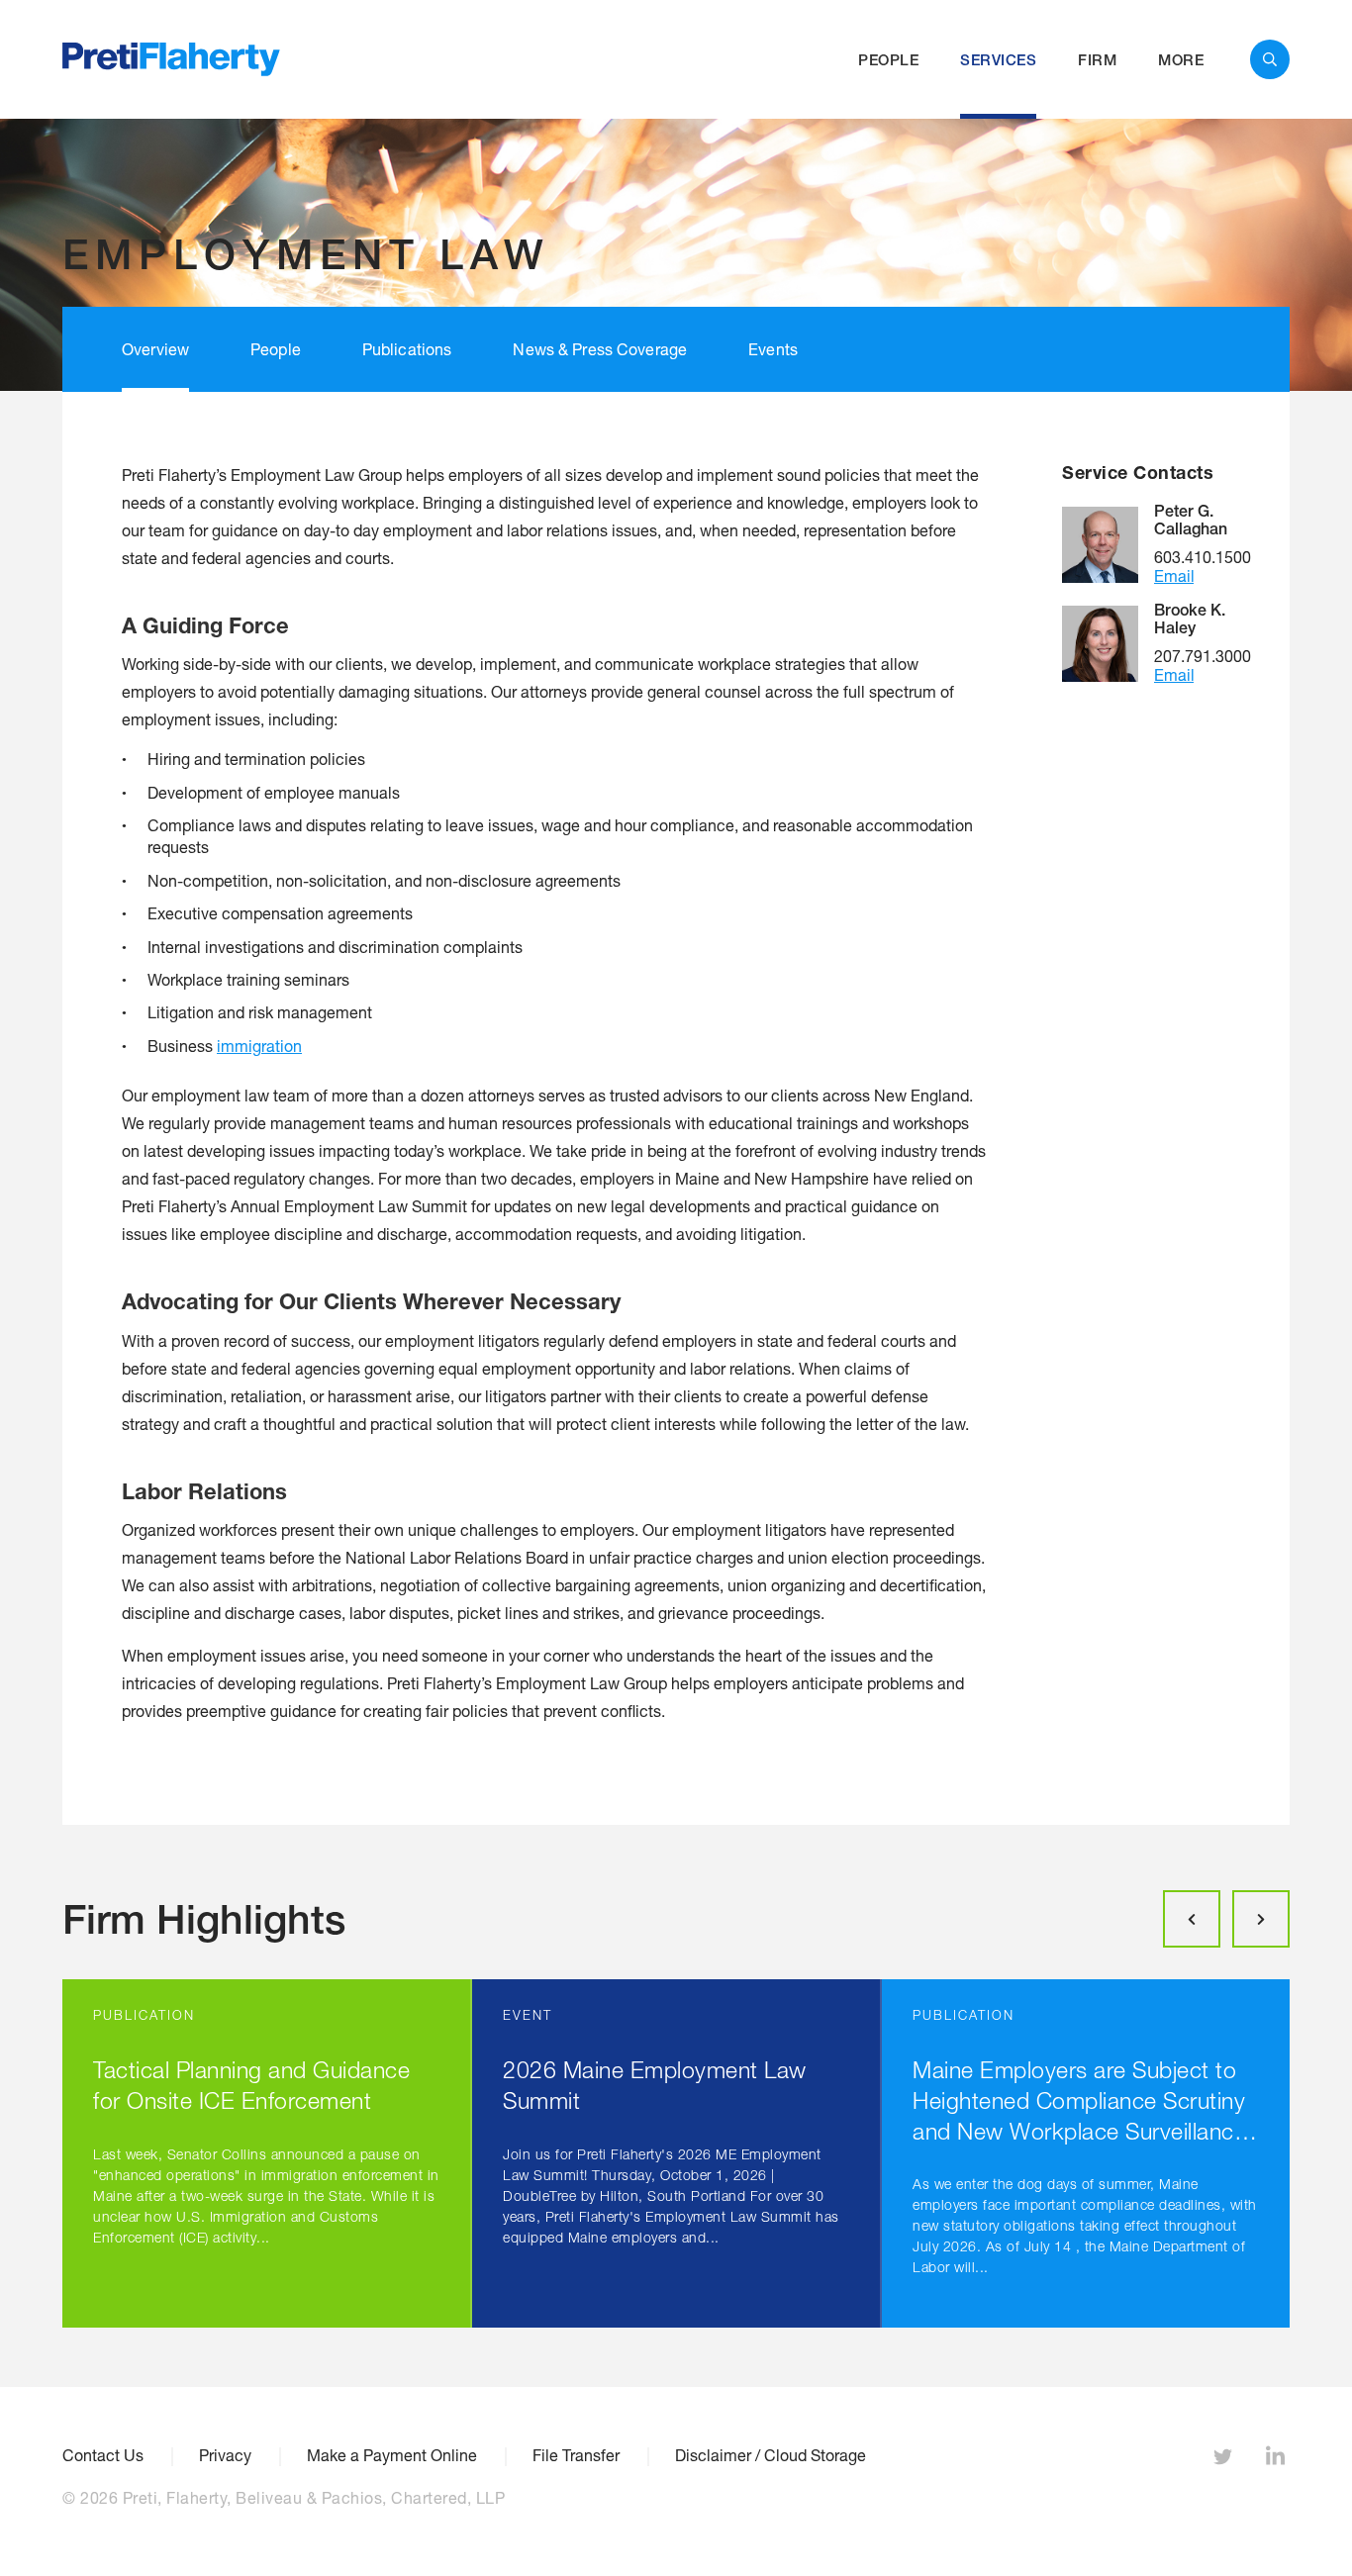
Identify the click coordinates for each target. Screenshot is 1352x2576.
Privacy (225, 2455)
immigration (259, 1046)
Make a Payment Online (392, 2455)
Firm (1097, 60)
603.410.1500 (1203, 557)
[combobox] (1270, 59)
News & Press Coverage (600, 349)
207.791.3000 (1203, 656)
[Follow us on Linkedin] (1278, 2460)
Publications (407, 349)
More (1181, 60)
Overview (155, 349)
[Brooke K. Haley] (1108, 644)
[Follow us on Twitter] (1225, 2460)
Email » (1174, 575)
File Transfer (576, 2455)
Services (998, 60)
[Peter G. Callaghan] (1108, 545)
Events (773, 349)
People (888, 60)
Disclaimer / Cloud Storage (771, 2455)
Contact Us (103, 2455)
